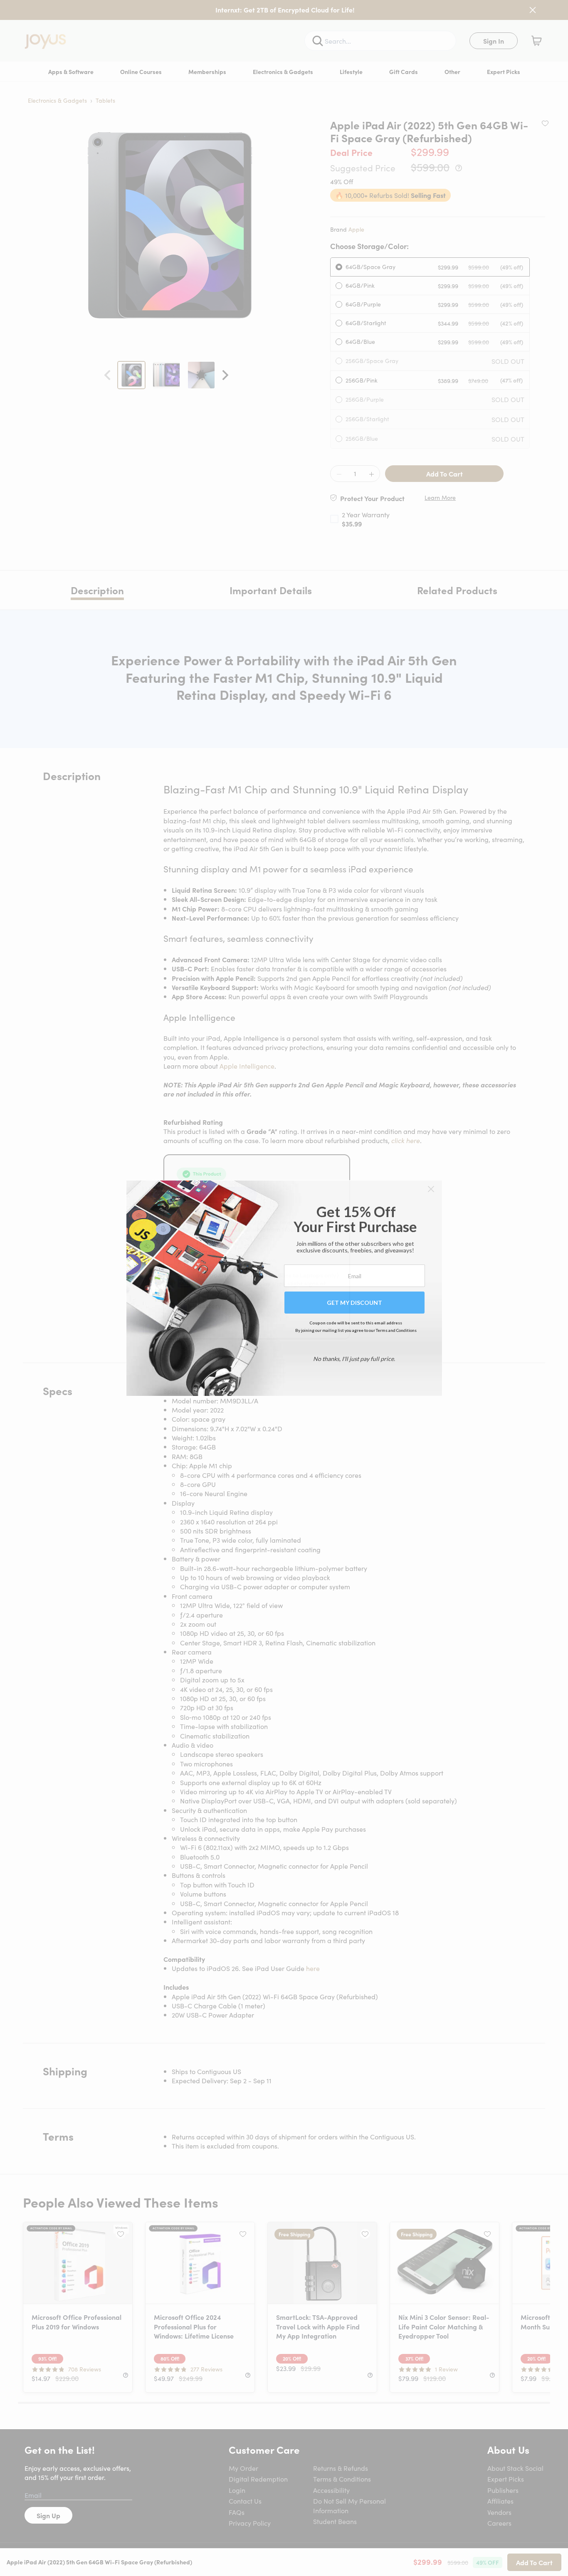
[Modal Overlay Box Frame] (284, 1288)
